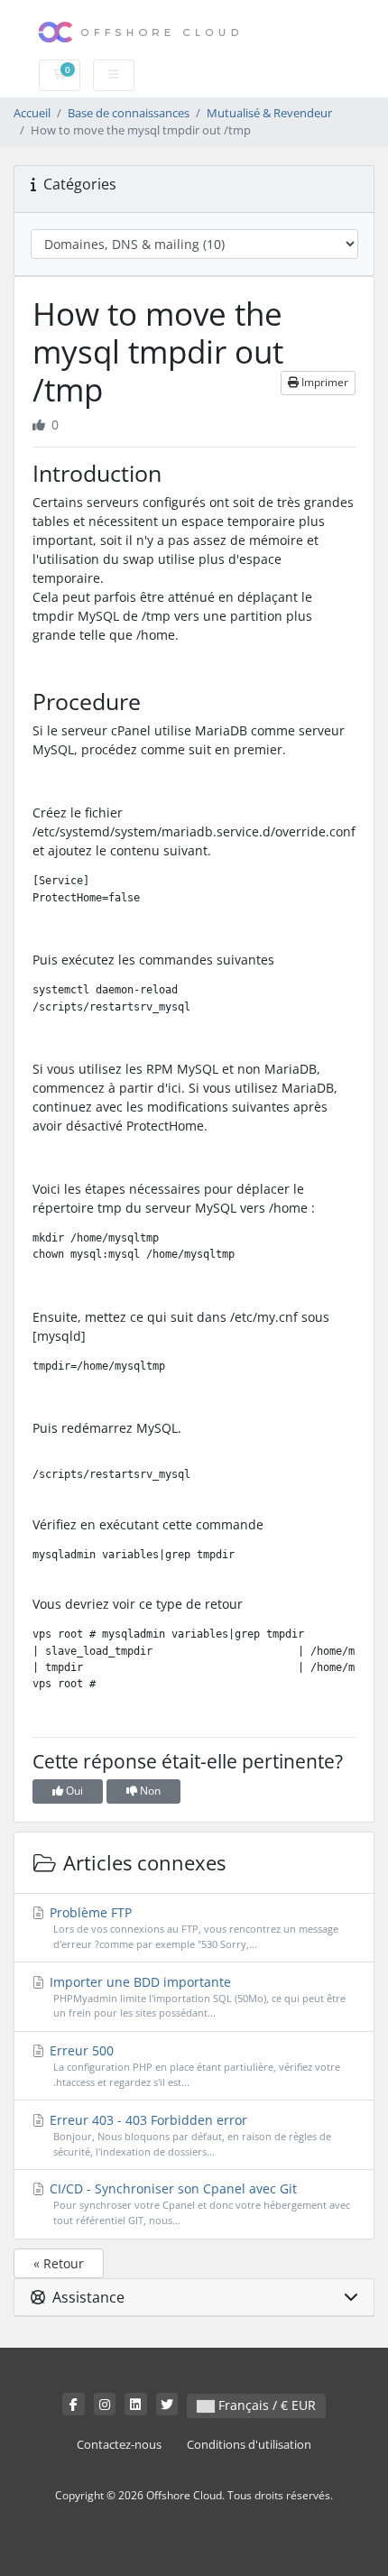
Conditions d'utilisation (249, 2445)
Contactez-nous (119, 2445)
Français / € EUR (265, 2405)
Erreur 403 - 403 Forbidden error (189, 2135)
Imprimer (323, 382)
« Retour (59, 2263)
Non (149, 1791)
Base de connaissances (129, 113)
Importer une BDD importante (196, 1997)
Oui (73, 1791)
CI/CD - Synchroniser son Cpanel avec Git (198, 2203)
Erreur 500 (193, 2065)
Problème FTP (192, 1927)
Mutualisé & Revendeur (269, 113)
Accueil (32, 113)
